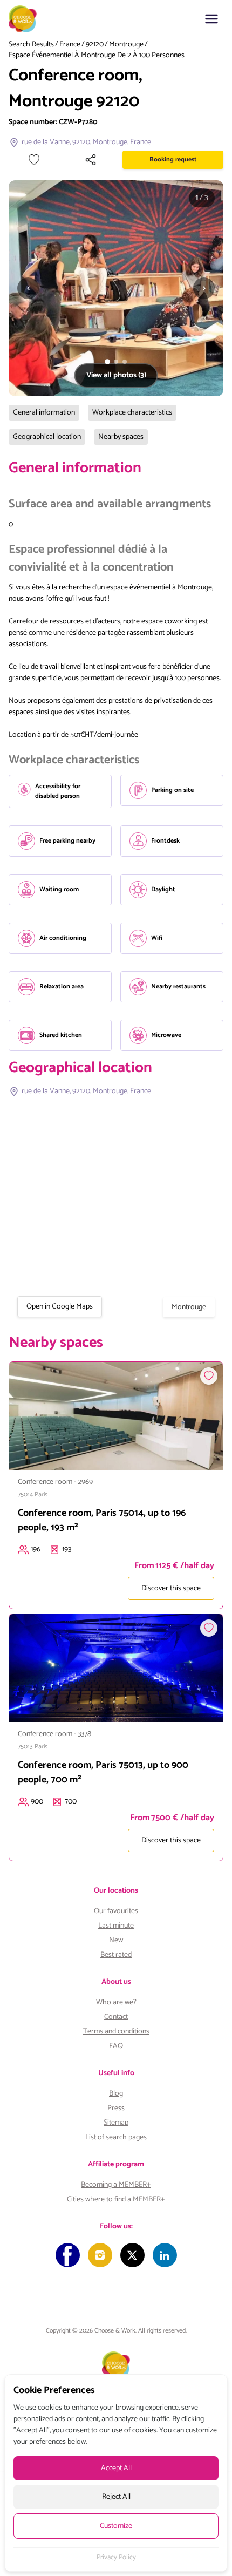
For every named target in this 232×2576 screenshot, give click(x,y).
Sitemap (116, 2123)
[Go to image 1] (107, 362)
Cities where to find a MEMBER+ (116, 2199)
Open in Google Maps (60, 1307)
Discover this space (171, 1588)
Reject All (116, 2497)
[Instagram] (100, 2255)
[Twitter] (132, 2255)
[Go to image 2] (116, 362)
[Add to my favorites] (34, 160)
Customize (116, 2526)
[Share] (91, 160)
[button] (211, 19)
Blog (116, 2094)
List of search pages (116, 2137)
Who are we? (116, 2002)
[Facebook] (68, 2255)
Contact (116, 2017)
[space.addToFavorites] (209, 1376)
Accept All (116, 2468)
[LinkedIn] (165, 2255)
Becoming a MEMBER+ (116, 2185)
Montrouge (126, 45)
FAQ (116, 2046)
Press (116, 2108)
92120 (95, 45)
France (70, 45)
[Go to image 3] (125, 362)
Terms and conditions (116, 2032)
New (116, 1940)
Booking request (173, 160)
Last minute (116, 1926)
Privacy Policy (116, 2558)
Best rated (116, 1955)
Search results (31, 45)
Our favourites (116, 1911)
